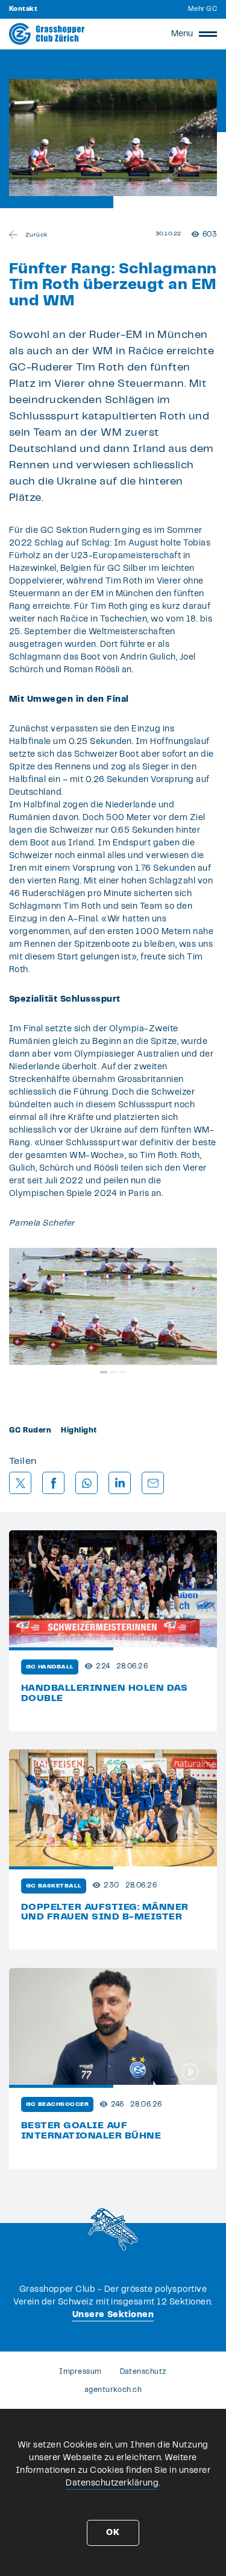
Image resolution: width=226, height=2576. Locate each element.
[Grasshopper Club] (47, 34)
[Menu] (208, 34)
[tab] (104, 1372)
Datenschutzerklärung (112, 2483)
